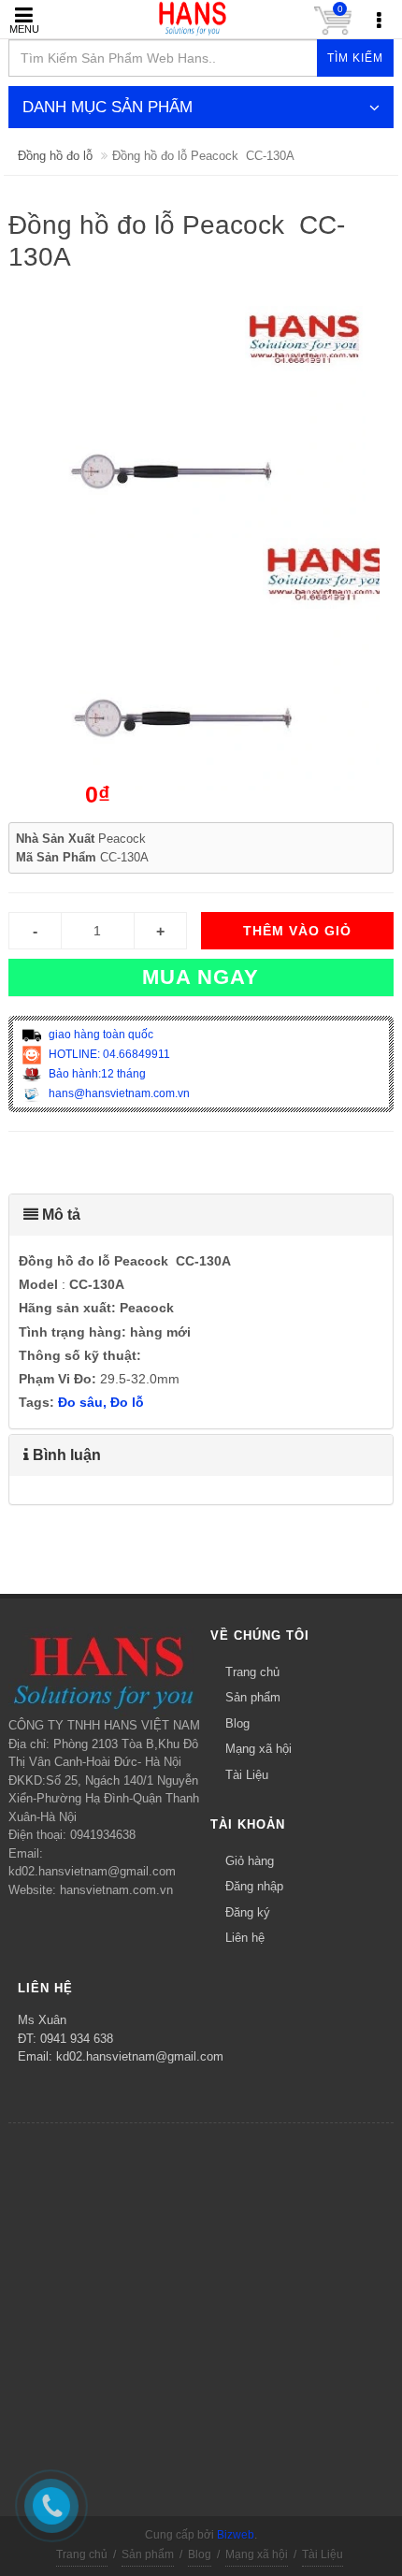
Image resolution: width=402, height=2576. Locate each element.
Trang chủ (252, 1672)
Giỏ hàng (250, 1861)
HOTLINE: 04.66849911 (108, 1054)
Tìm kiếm (355, 58)
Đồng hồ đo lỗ (55, 156)
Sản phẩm (253, 1697)
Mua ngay (201, 977)
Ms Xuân (42, 2020)
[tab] (201, 1215)
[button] (201, 1215)
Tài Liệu (247, 1775)
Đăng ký (248, 1912)
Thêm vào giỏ (297, 931)
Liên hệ (245, 1938)
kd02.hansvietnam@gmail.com (140, 2056)
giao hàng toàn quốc (100, 1035)
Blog (237, 1723)
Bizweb (236, 2535)
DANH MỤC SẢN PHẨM (108, 107)
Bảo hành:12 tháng (96, 1074)
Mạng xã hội (258, 1749)
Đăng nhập (254, 1886)
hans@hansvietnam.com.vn (118, 1093)
